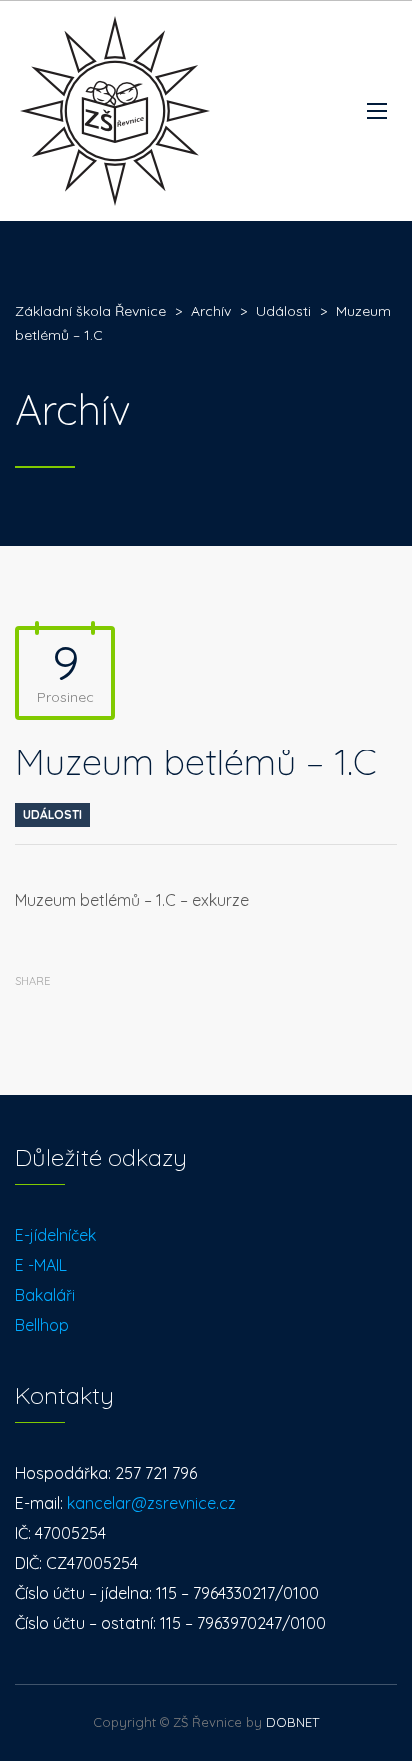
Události (52, 814)
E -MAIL (41, 1265)
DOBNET (292, 1722)
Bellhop (42, 1325)
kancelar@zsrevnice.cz (151, 1503)
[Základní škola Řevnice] (115, 111)
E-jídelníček (55, 1235)
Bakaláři (45, 1295)
